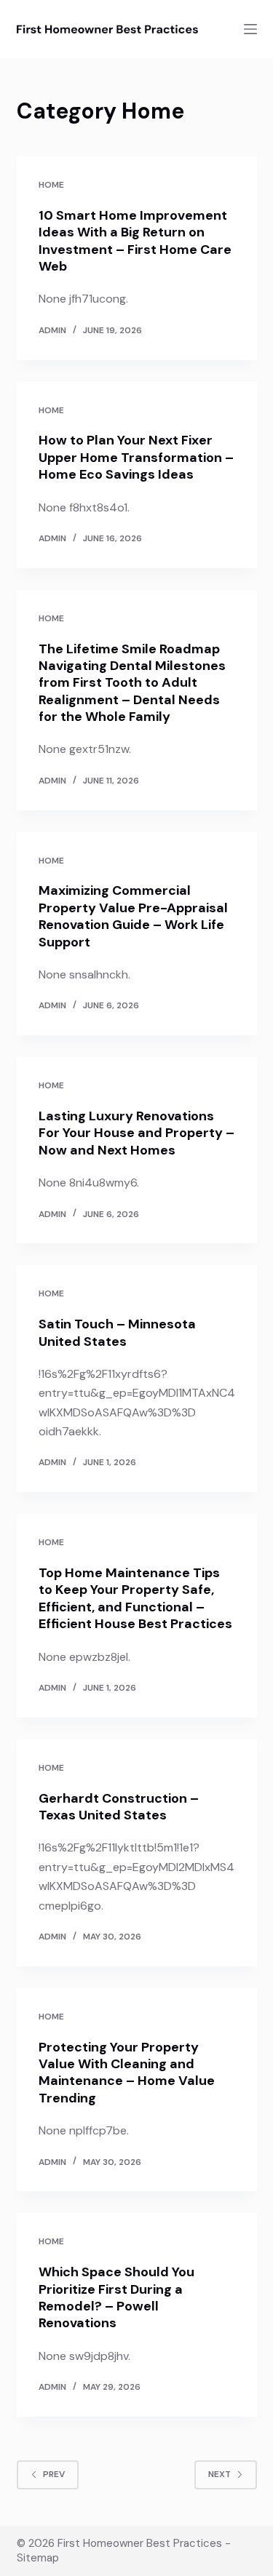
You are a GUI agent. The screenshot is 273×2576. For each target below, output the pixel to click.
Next (219, 2474)
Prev (54, 2474)
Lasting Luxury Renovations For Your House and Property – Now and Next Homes (136, 1133)
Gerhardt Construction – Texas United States (119, 1807)
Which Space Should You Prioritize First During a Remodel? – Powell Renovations (116, 2297)
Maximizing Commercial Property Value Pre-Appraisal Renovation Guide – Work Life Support (133, 916)
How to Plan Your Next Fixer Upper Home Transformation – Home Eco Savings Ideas (136, 457)
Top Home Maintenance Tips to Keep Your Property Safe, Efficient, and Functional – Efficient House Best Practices (135, 1598)
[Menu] (250, 29)
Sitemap (38, 2558)
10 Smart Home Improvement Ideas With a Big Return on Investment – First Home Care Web (135, 241)
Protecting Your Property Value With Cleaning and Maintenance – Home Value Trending (127, 2073)
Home (51, 185)
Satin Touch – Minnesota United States (117, 1332)
